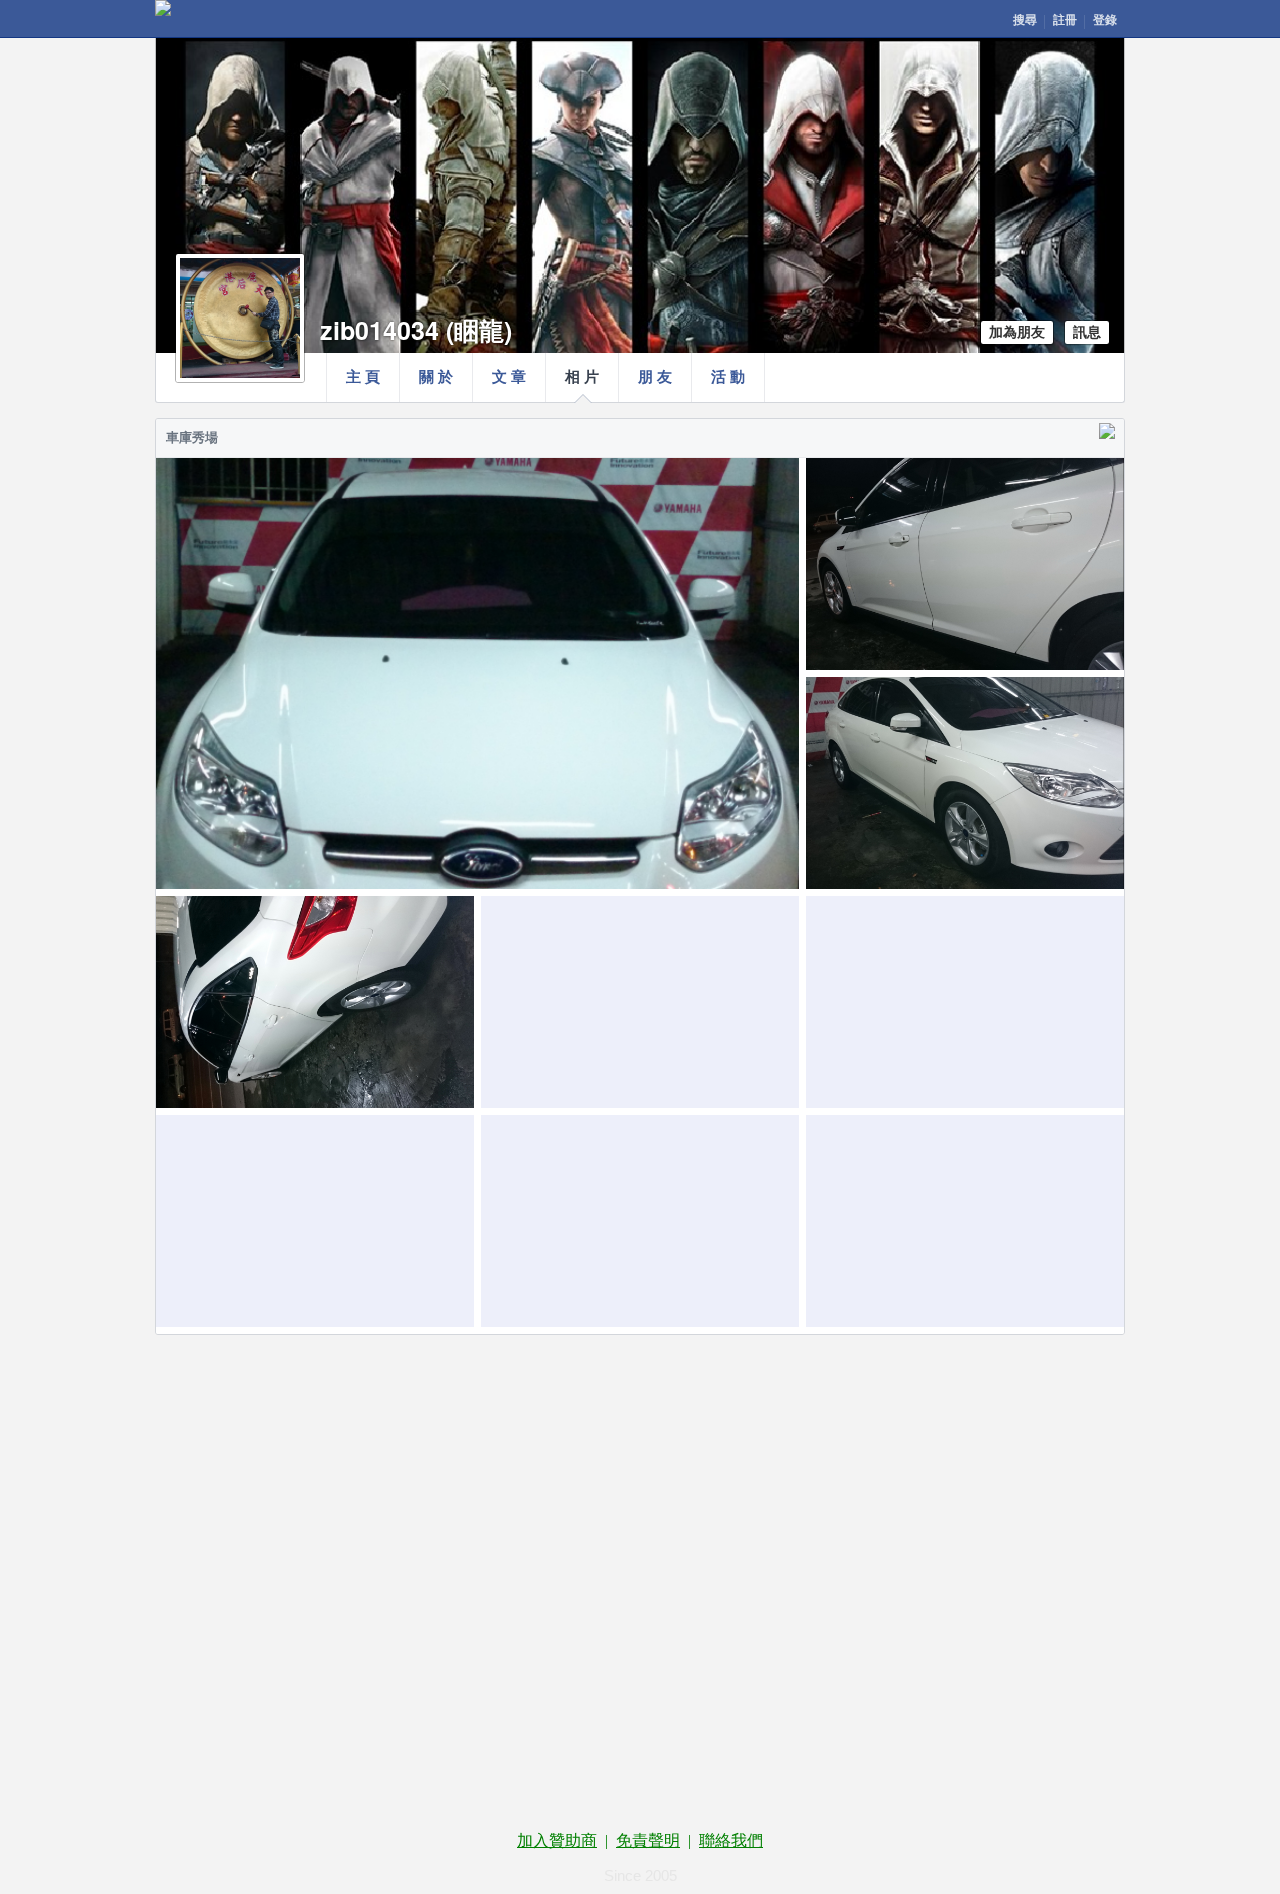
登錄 (1105, 20)
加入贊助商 (557, 1840)
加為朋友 (1017, 332)
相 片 (582, 377)
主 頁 (363, 377)
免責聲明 (648, 1840)
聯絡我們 (731, 1840)
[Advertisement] (640, 1434)
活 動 (728, 377)
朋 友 (655, 377)
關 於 (436, 377)
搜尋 (1025, 20)
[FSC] (163, 8)
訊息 (1087, 332)
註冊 (1065, 20)
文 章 (509, 377)
